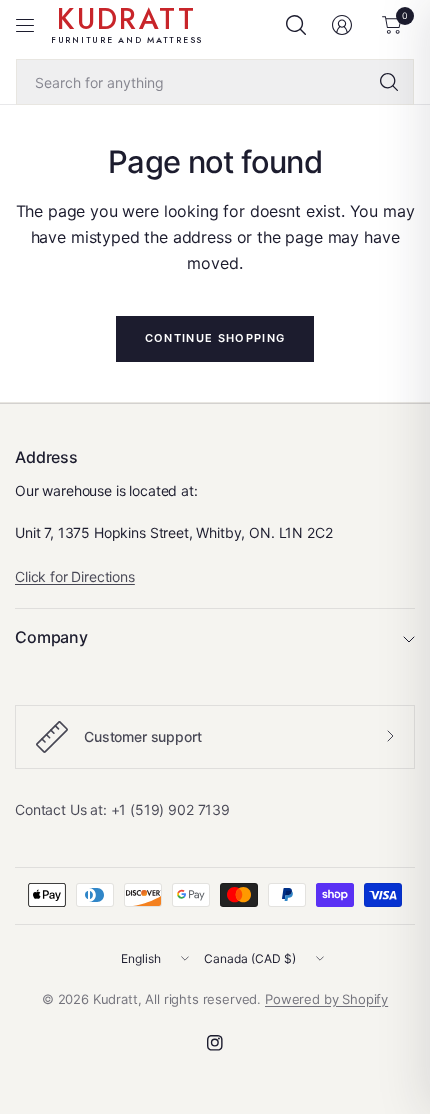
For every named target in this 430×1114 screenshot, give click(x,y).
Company (51, 637)
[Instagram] (215, 1043)
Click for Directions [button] (75, 576)
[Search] (389, 82)
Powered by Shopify (326, 999)
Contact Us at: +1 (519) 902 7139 (122, 809)
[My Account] (342, 25)
